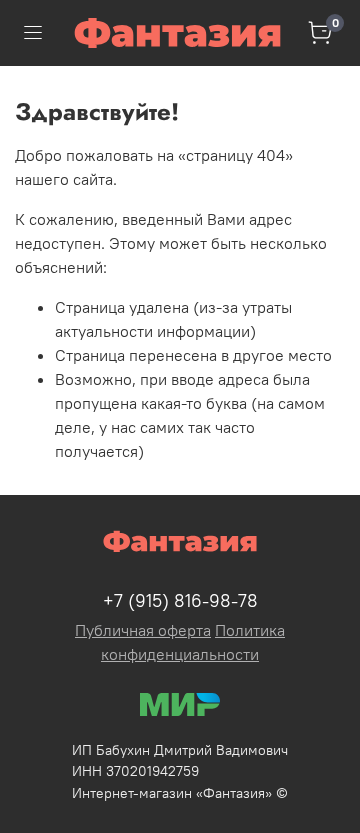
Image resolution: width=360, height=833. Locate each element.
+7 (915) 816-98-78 (180, 600)
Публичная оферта (143, 630)
